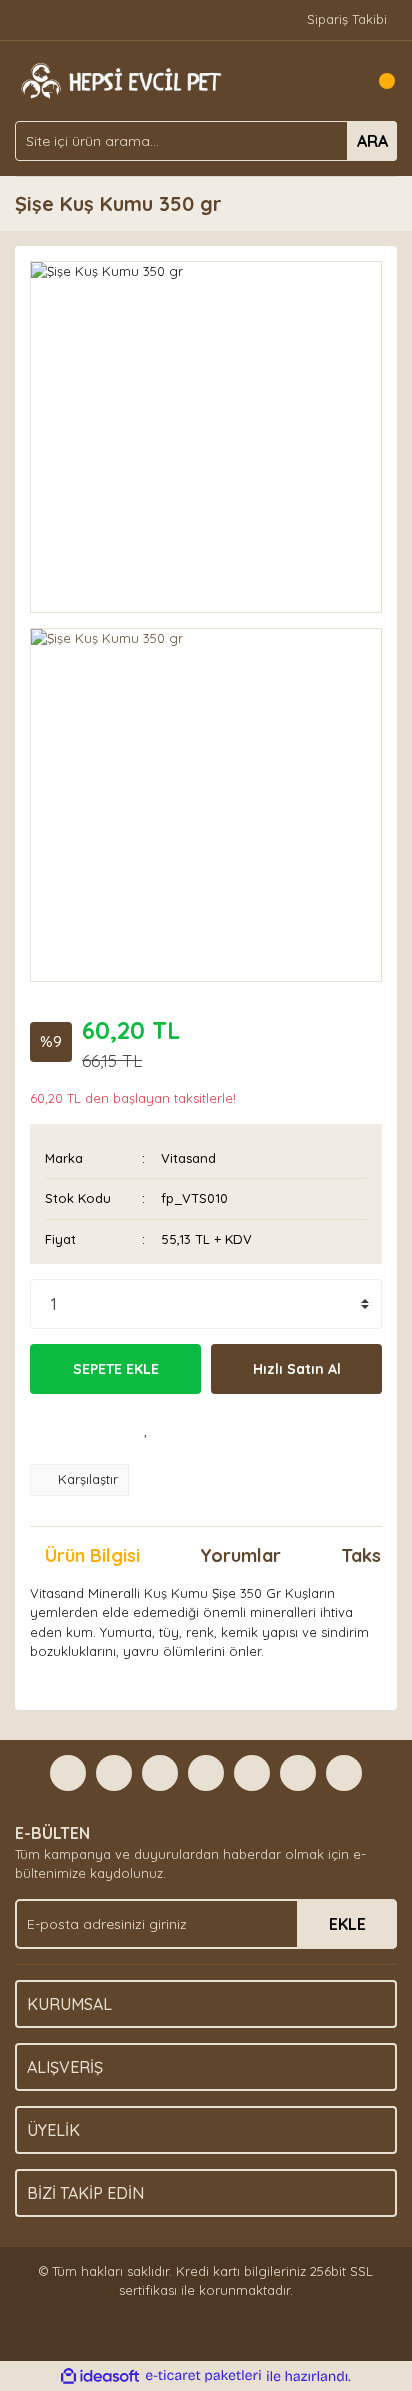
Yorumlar (240, 1555)
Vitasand (188, 1158)
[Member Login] (337, 81)
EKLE (347, 1924)
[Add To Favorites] (146, 1429)
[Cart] (377, 81)
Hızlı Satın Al (297, 1369)
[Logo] (119, 79)
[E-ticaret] (203, 2376)
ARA (372, 141)
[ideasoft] (100, 2376)
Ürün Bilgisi (92, 1555)
